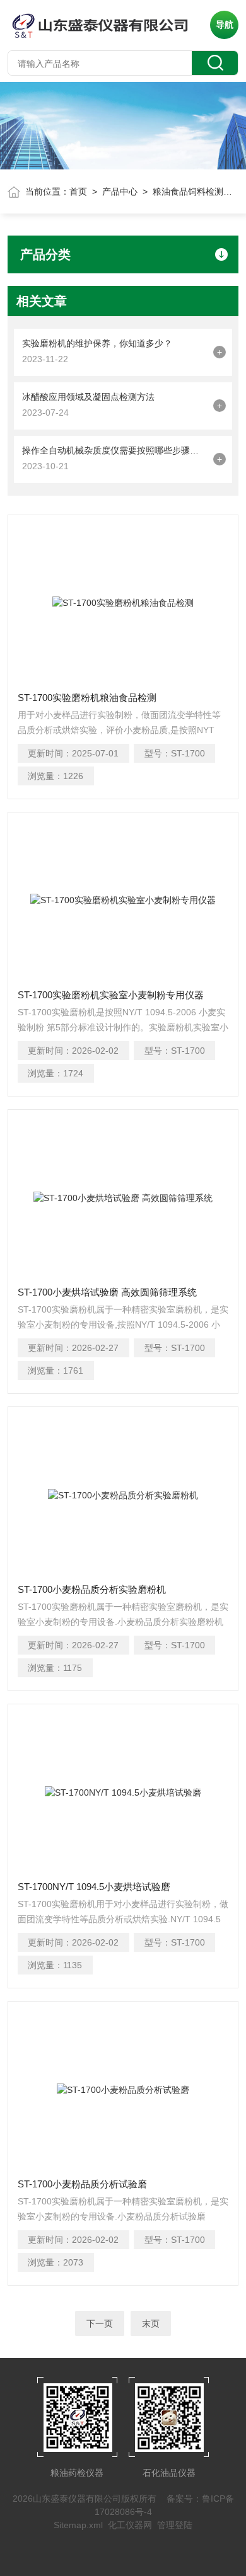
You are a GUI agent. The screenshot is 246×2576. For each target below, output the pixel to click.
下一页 (100, 2323)
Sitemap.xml (78, 2525)
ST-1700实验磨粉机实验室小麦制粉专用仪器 (111, 995)
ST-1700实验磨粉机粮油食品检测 (87, 698)
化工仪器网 (130, 2525)
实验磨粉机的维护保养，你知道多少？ (97, 343)
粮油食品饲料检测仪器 (197, 191)
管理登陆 (175, 2525)
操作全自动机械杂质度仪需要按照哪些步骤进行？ (115, 450)
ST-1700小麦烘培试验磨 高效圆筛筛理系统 (107, 1292)
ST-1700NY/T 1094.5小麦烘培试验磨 (94, 1887)
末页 (151, 2323)
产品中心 (120, 191)
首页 (78, 191)
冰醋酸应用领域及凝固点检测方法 (88, 397)
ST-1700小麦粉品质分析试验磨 (82, 2184)
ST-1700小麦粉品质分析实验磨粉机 (92, 1589)
